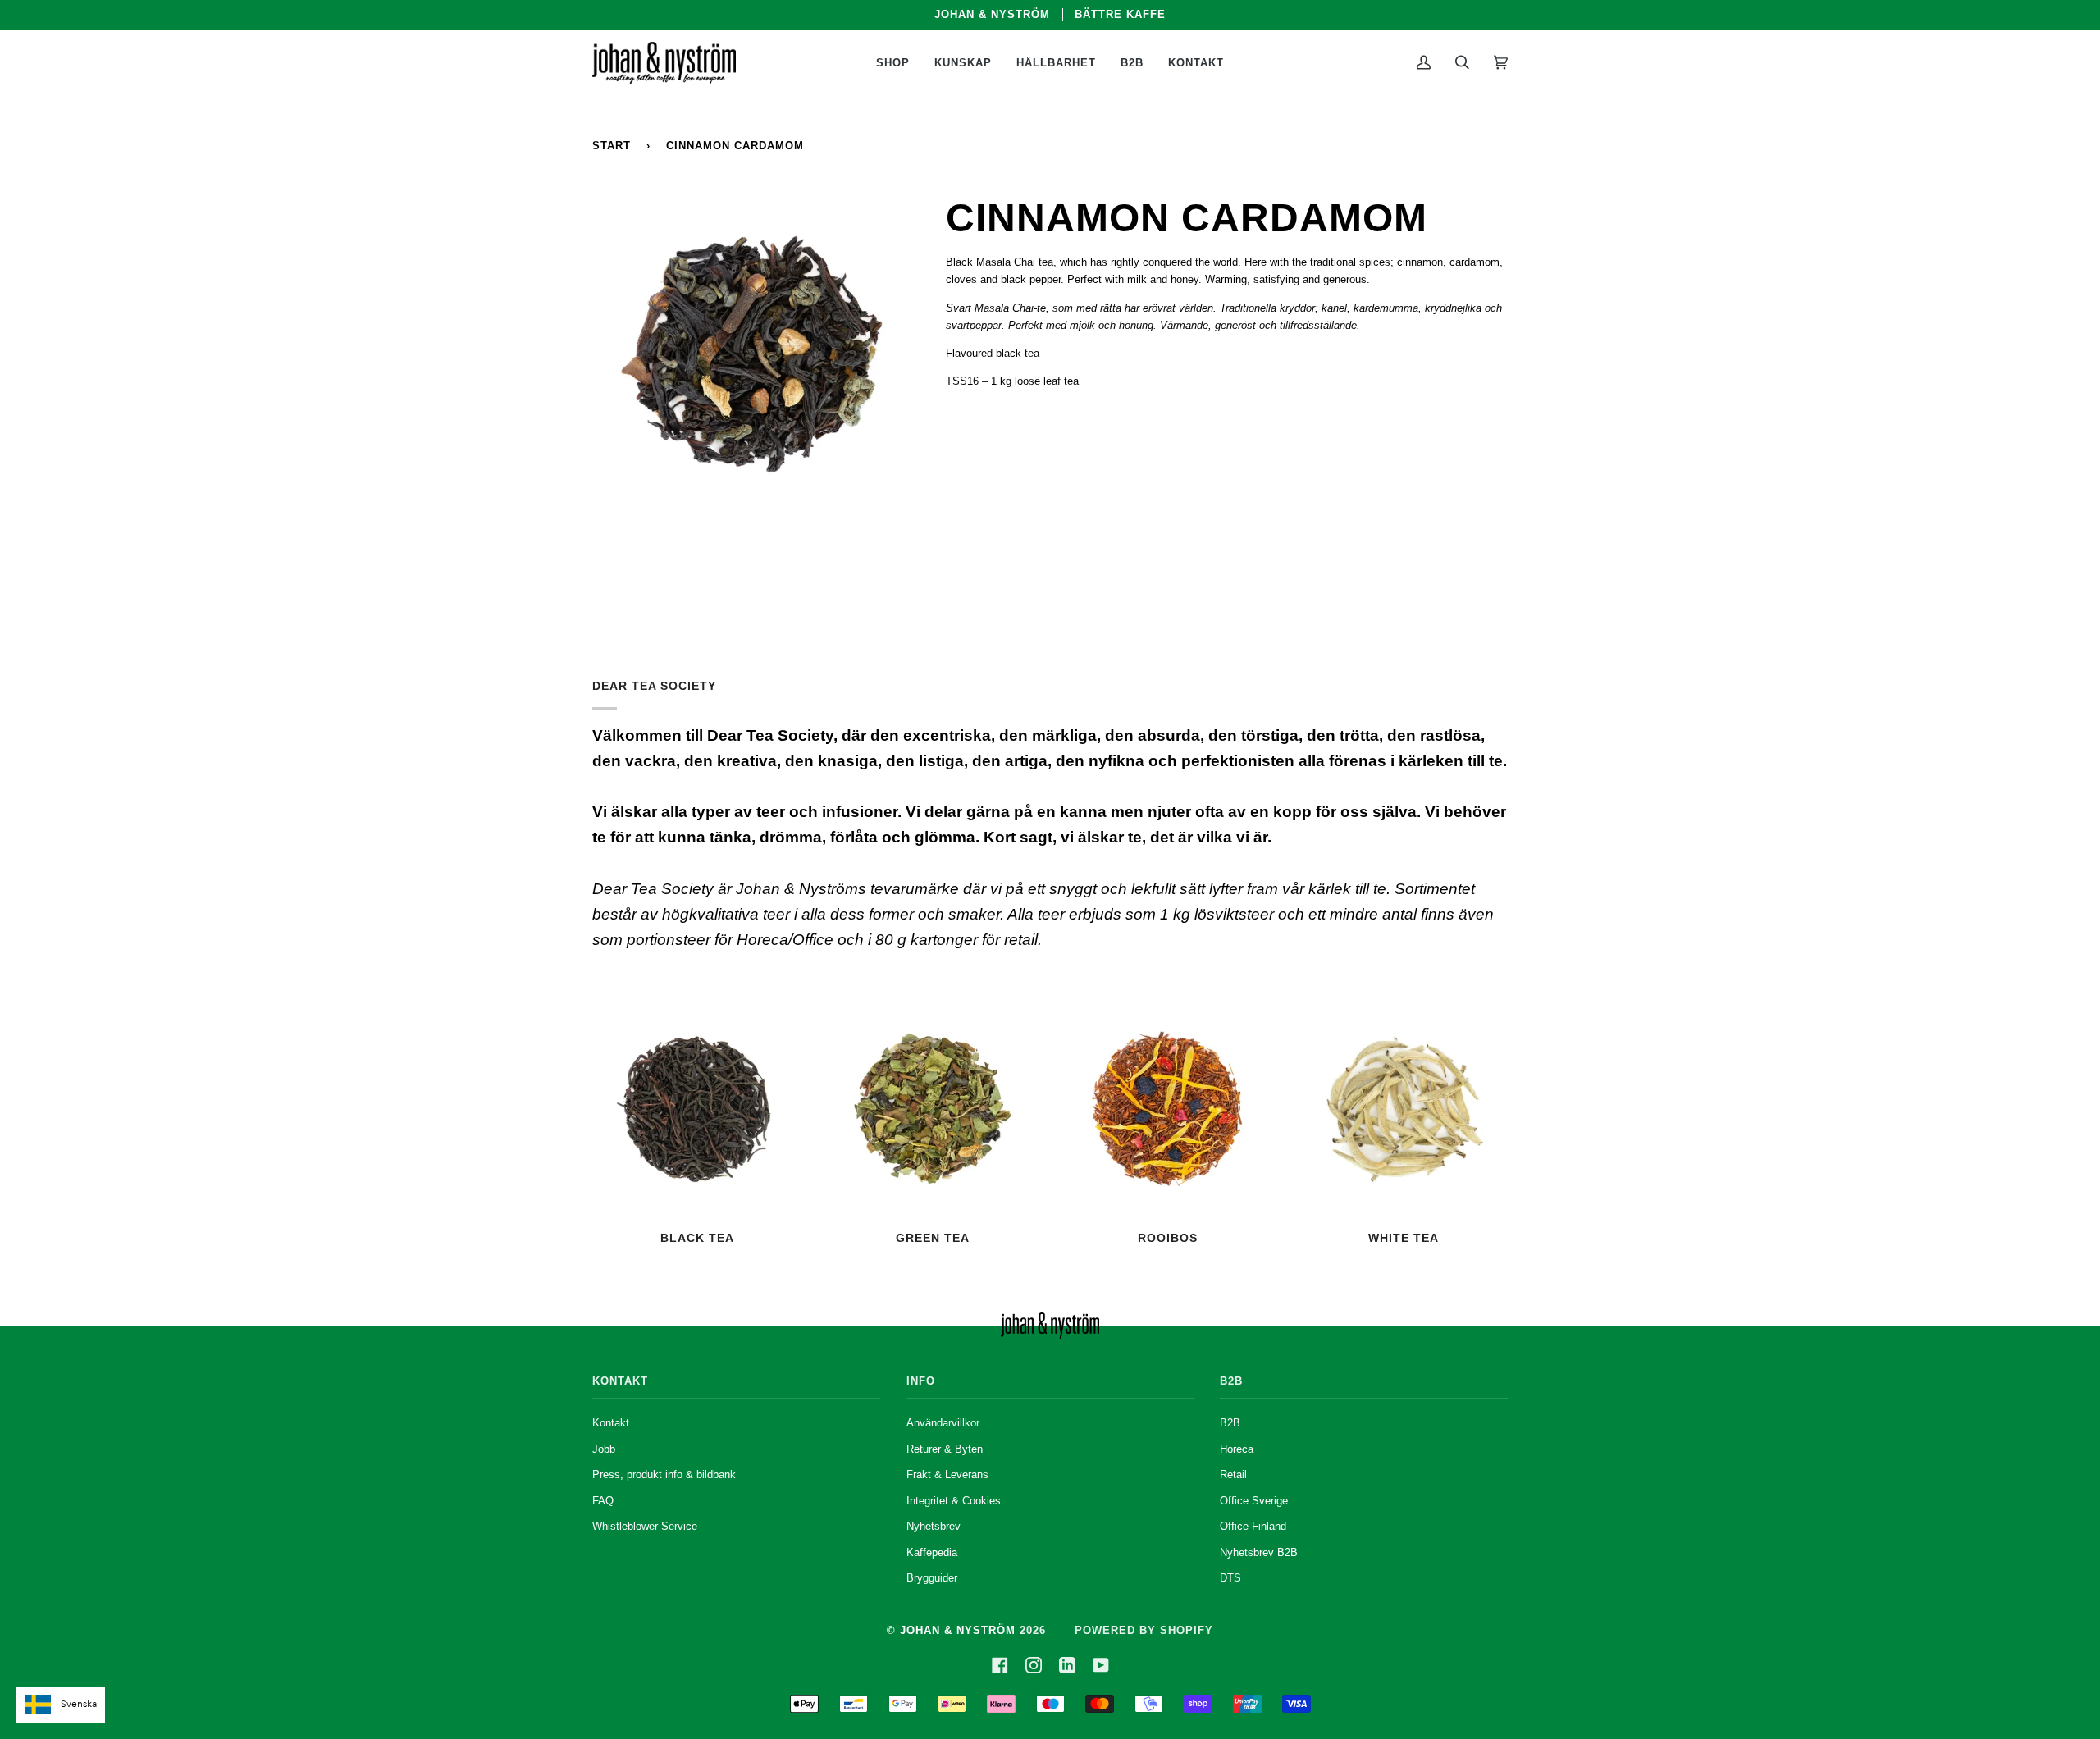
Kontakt (611, 1423)
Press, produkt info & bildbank (664, 1474)
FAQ (603, 1501)
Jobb (604, 1449)
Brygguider (932, 1578)
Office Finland (1253, 1526)
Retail (1233, 1474)
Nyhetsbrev (934, 1526)
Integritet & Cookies (954, 1501)
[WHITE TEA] (1403, 1109)
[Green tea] (932, 1109)
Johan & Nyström (958, 1630)
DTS (1230, 1578)
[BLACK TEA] (697, 1109)
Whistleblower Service (645, 1526)
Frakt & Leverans (947, 1474)
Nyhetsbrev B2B (1259, 1552)
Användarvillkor (943, 1423)
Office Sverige (1254, 1501)
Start (612, 146)
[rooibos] (1168, 1109)
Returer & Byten (945, 1449)
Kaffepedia (932, 1552)
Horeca (1237, 1449)
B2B (1230, 1423)
